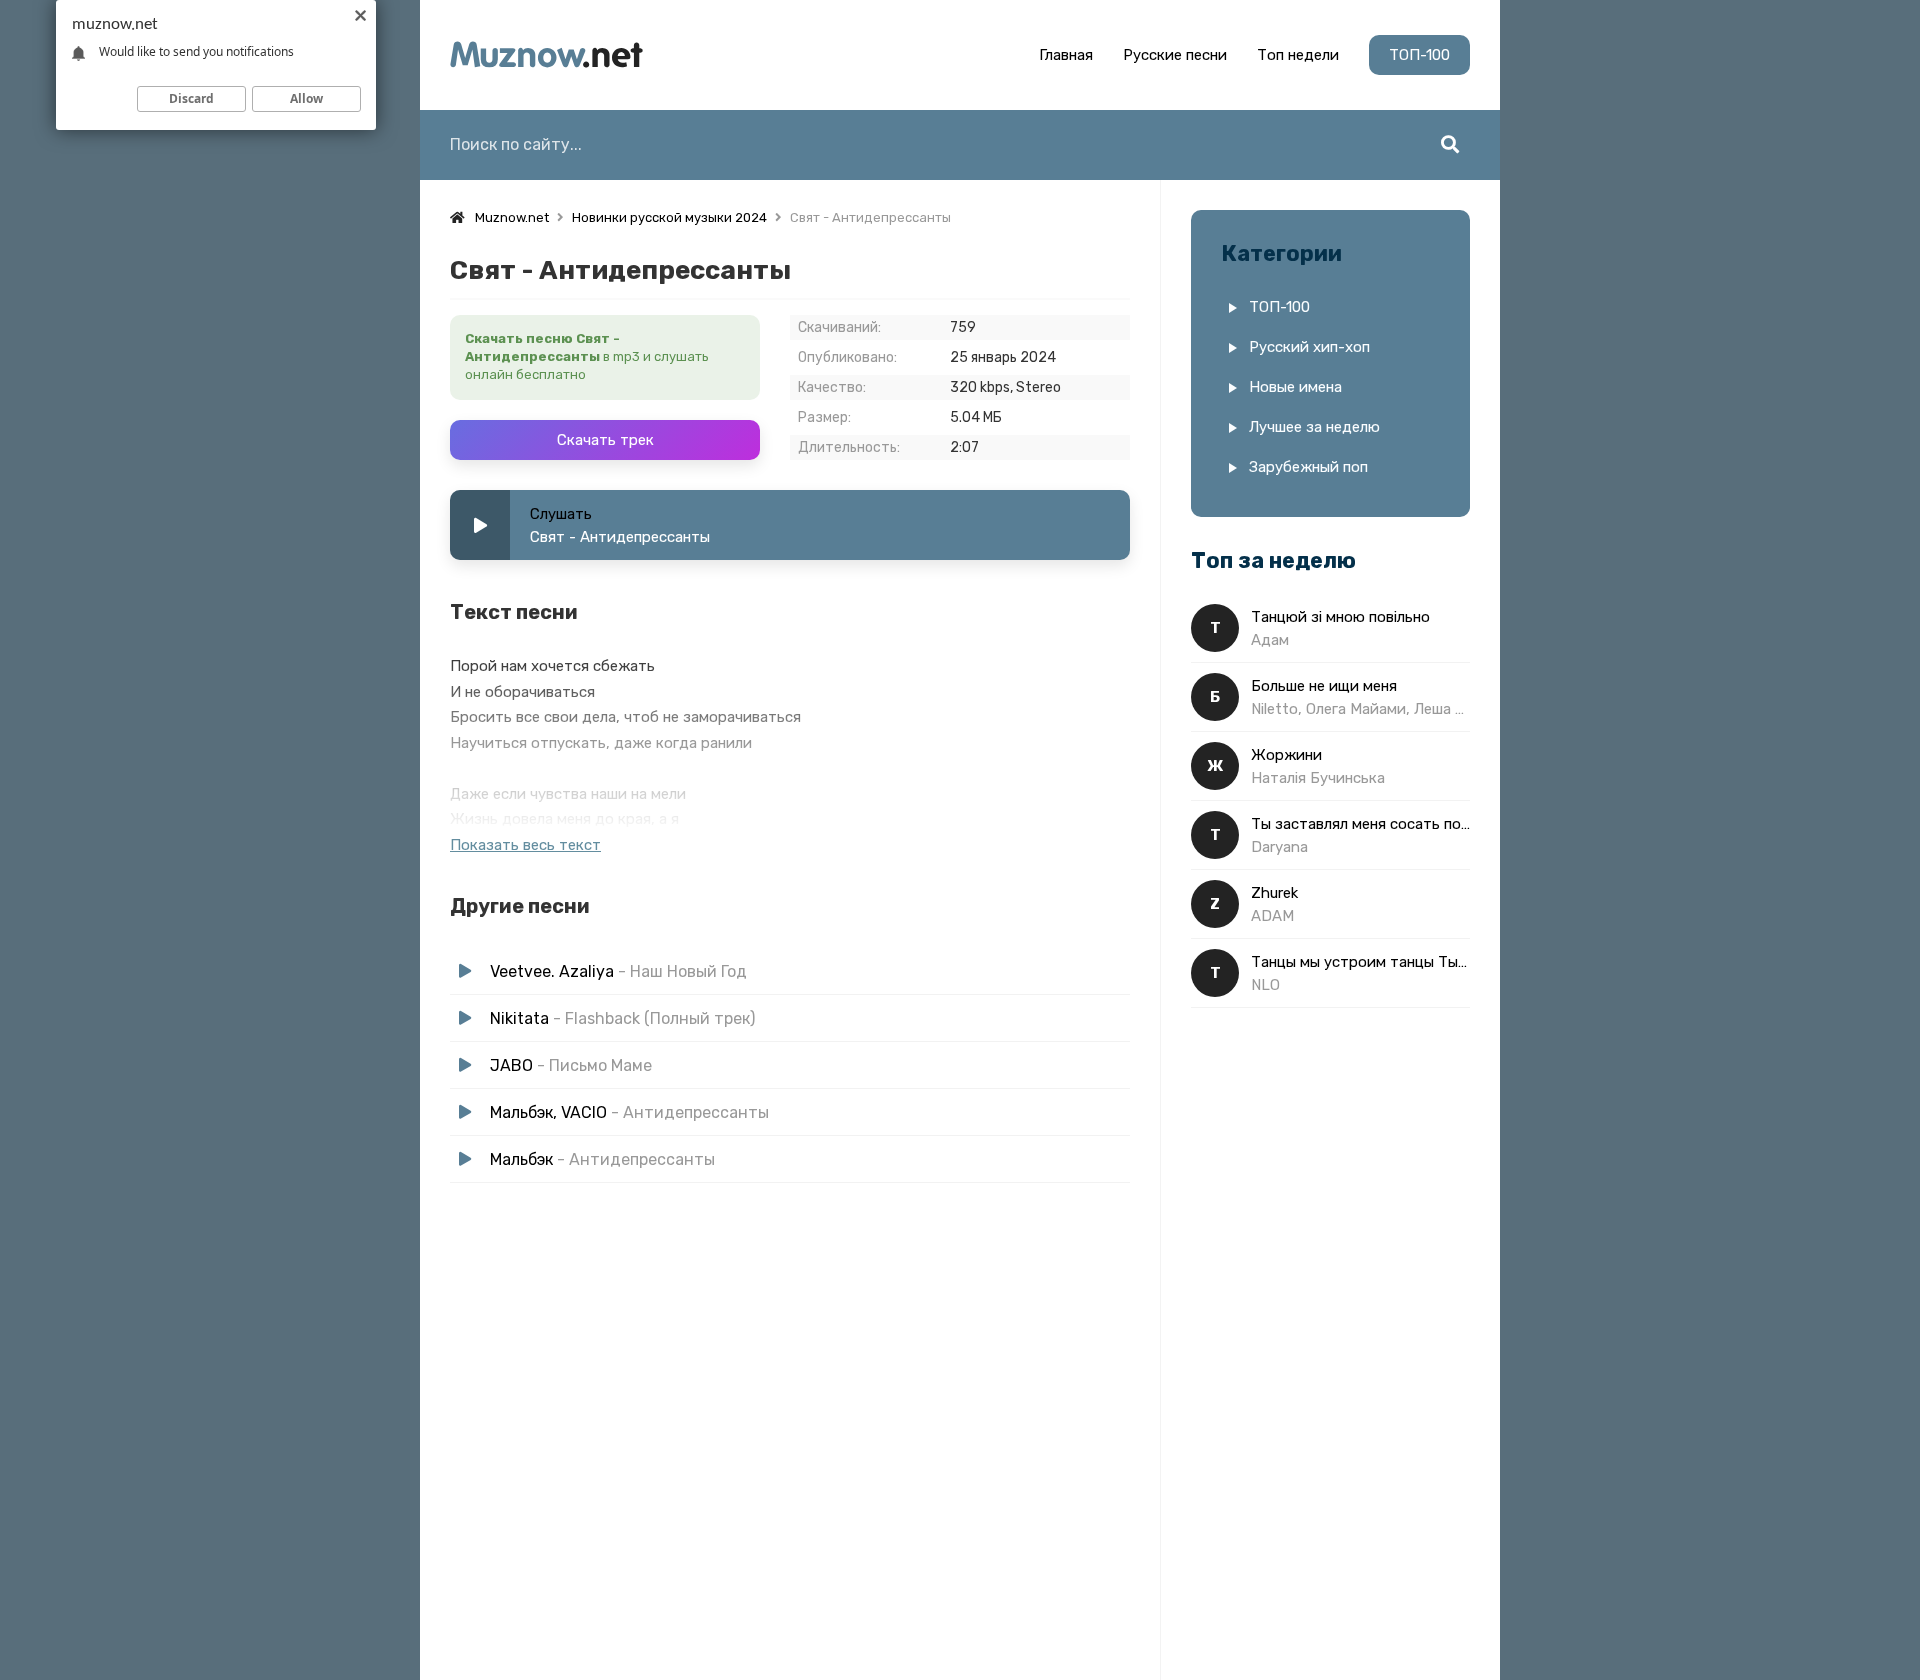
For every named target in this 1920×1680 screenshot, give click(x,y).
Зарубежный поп (1308, 467)
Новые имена (1295, 387)
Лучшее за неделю (1314, 427)
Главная (1066, 55)
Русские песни (1175, 55)
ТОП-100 (1419, 55)
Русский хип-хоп (1309, 347)
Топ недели (1298, 55)
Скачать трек (605, 440)
